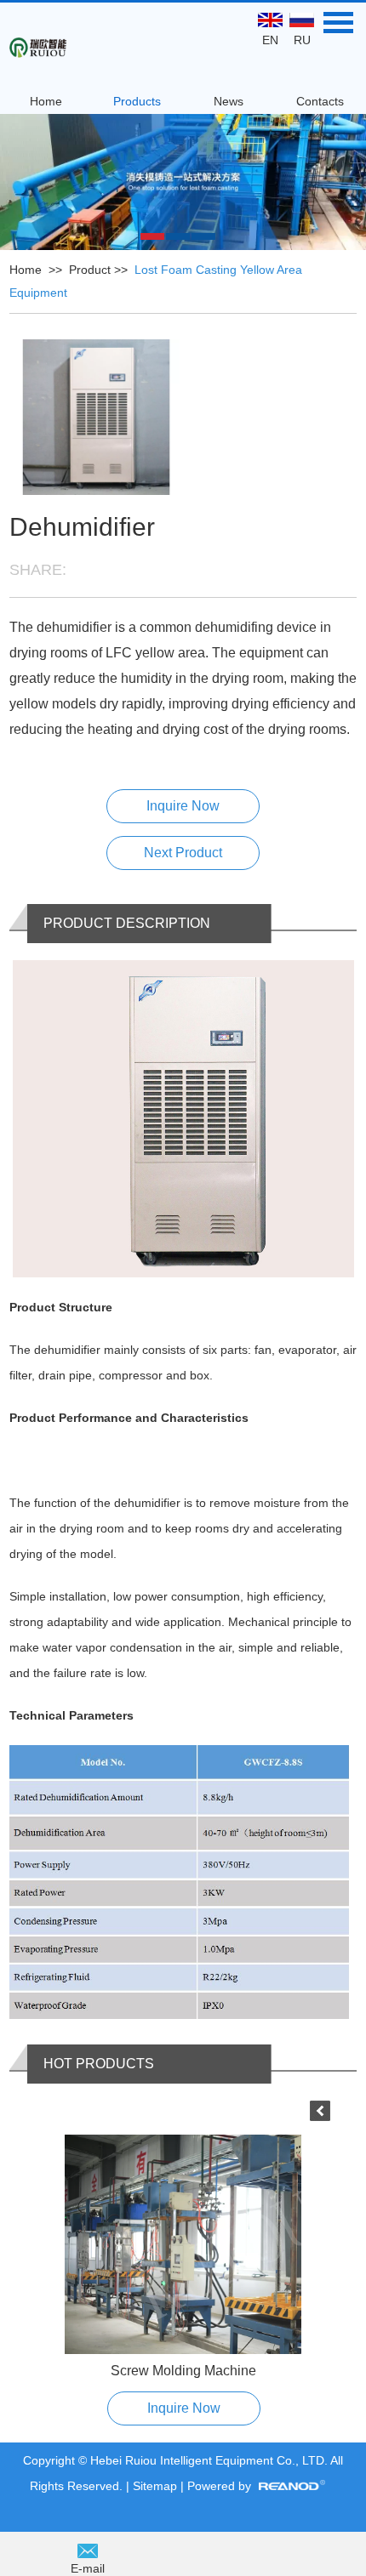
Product (90, 270)
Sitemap (157, 2486)
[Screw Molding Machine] (183, 2245)
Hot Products (99, 2064)
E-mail (88, 2568)
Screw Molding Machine (183, 2371)
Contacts (320, 101)
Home (46, 101)
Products (137, 101)
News (229, 101)
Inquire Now (183, 806)
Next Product (183, 853)
